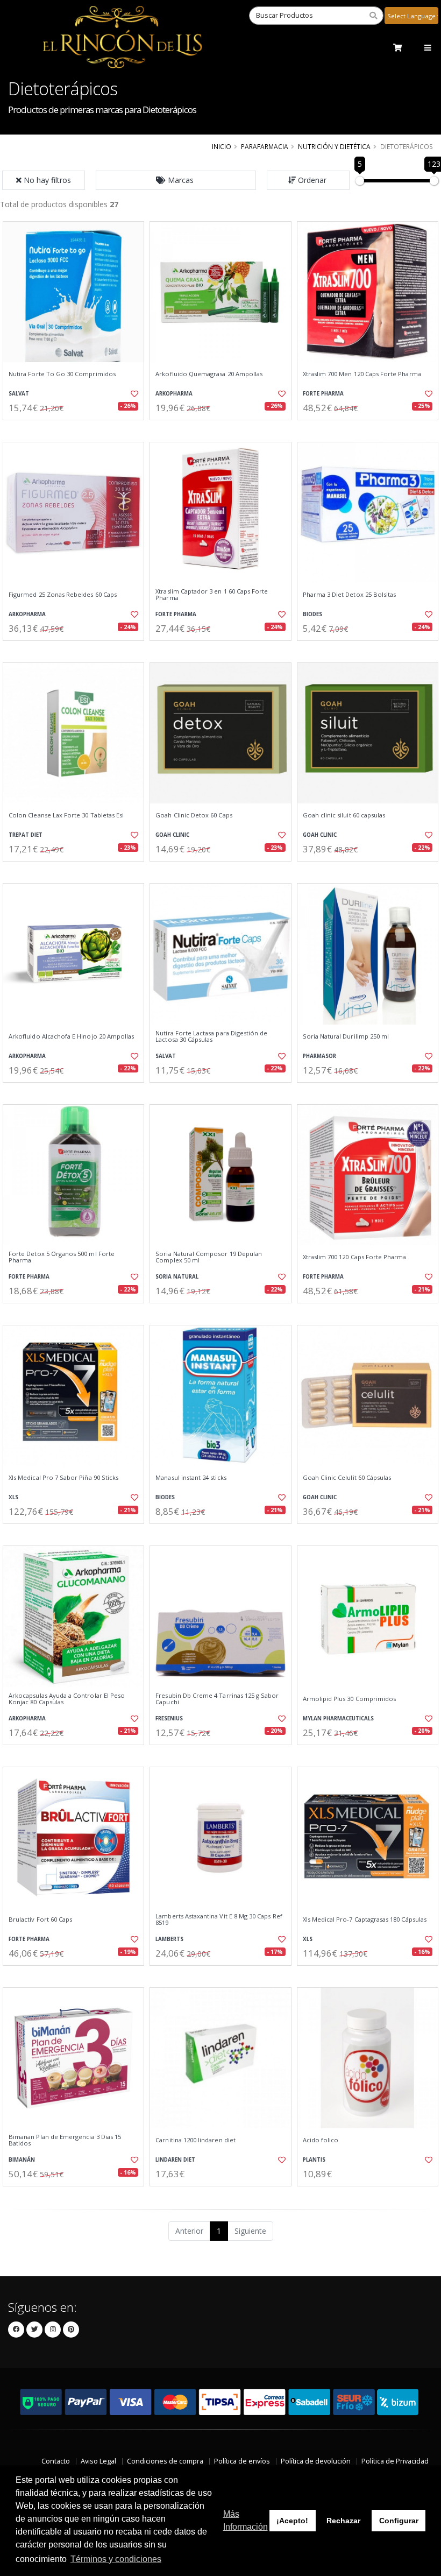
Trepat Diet (26, 835)
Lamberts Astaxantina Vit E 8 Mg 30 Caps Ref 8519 (219, 1920)
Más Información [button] (246, 2520)
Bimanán (22, 2160)
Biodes (312, 614)
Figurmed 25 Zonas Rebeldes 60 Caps (63, 595)
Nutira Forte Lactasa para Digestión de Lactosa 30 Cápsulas (211, 1037)
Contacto (56, 2461)
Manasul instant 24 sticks (191, 1478)
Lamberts (169, 1939)
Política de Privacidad (395, 2461)
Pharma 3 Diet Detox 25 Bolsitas (350, 595)
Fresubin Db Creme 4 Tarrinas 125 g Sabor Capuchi (217, 1699)
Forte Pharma (323, 394)
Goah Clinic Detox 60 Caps (194, 815)
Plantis (314, 2160)
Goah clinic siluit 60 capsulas (344, 815)
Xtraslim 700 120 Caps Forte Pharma (355, 1257)
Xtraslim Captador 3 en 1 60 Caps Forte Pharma (212, 595)
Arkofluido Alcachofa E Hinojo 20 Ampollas (71, 1036)
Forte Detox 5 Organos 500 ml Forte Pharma (62, 1257)
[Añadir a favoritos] (132, 394)
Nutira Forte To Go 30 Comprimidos (62, 374)
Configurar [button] (399, 2521)
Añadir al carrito (77, 429)
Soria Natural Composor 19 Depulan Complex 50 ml (209, 1257)
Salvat (19, 394)
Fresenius (169, 1718)
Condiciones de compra (165, 2461)
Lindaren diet (175, 2160)
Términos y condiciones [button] (116, 2559)
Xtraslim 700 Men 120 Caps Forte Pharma (362, 374)
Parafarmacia (265, 146)
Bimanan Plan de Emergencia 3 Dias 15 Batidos (65, 2140)
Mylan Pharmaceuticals (338, 1718)
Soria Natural (177, 1277)
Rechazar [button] (343, 2521)
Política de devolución (316, 2461)
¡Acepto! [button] (292, 2521)
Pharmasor (319, 1056)
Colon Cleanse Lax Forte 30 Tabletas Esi (66, 815)
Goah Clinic (172, 835)
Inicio (222, 146)
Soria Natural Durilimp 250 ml (346, 1036)
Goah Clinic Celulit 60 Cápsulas (347, 1478)
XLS (13, 1497)
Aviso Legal (98, 2461)
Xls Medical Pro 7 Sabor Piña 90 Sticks (63, 1478)
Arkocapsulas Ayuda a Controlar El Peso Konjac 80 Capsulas (67, 1699)
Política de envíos (242, 2461)
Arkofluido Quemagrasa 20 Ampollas (209, 374)
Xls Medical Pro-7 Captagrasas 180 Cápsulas (365, 1919)
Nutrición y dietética (334, 146)
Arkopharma (174, 394)
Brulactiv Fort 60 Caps (40, 1919)
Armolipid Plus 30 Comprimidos (350, 1699)
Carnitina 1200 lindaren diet (195, 2140)
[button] (176, 180)
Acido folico (321, 2140)
